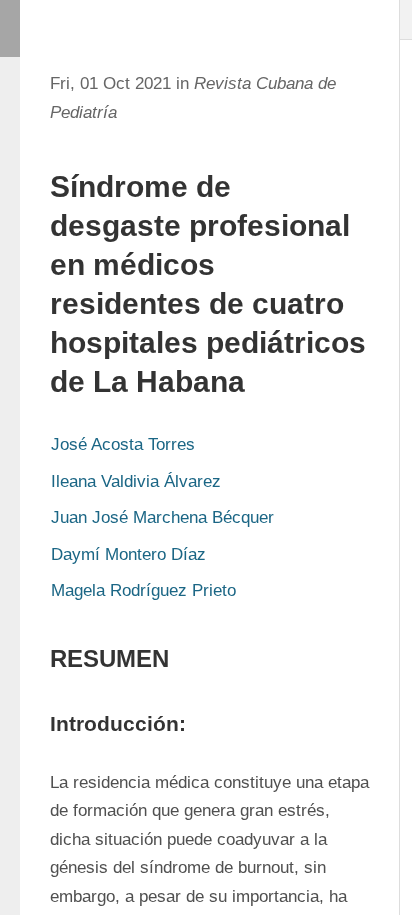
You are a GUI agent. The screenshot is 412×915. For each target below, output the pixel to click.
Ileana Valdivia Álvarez (136, 481)
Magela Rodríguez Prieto (143, 590)
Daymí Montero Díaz (128, 554)
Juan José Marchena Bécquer (162, 517)
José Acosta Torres (123, 444)
